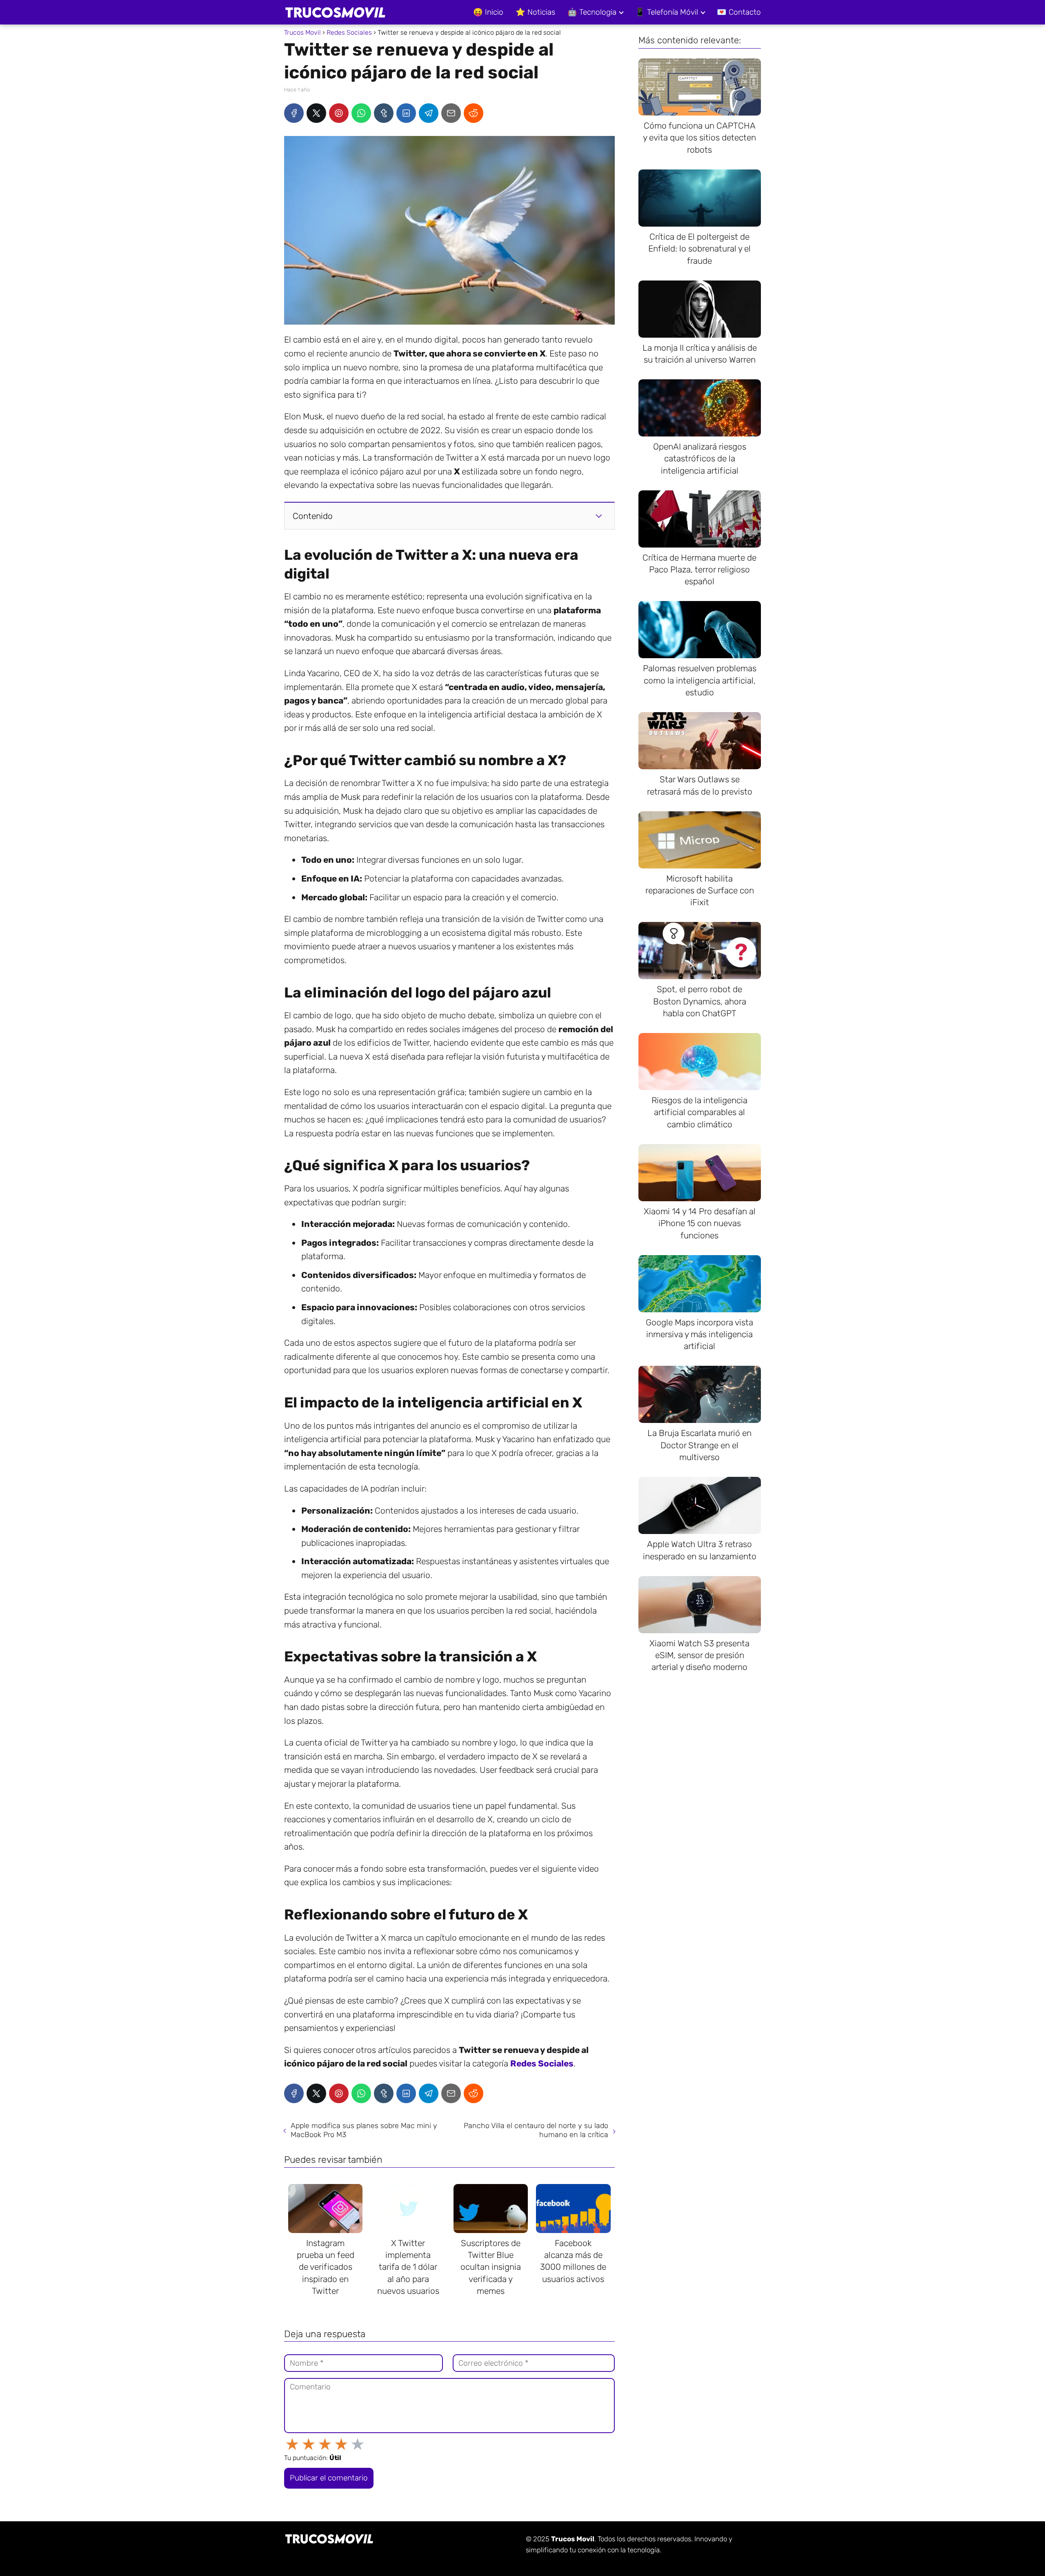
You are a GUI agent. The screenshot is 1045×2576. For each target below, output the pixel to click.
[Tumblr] (384, 113)
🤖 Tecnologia (592, 12)
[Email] (451, 113)
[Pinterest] (339, 113)
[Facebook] (294, 113)
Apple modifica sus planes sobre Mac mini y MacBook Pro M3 (364, 2130)
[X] (316, 113)
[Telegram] (429, 113)
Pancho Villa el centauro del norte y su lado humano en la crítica (536, 2130)
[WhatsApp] (361, 113)
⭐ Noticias (535, 12)
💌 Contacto (739, 12)
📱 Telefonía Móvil (667, 12)
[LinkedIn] (406, 113)
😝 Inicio (488, 12)
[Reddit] (474, 113)
